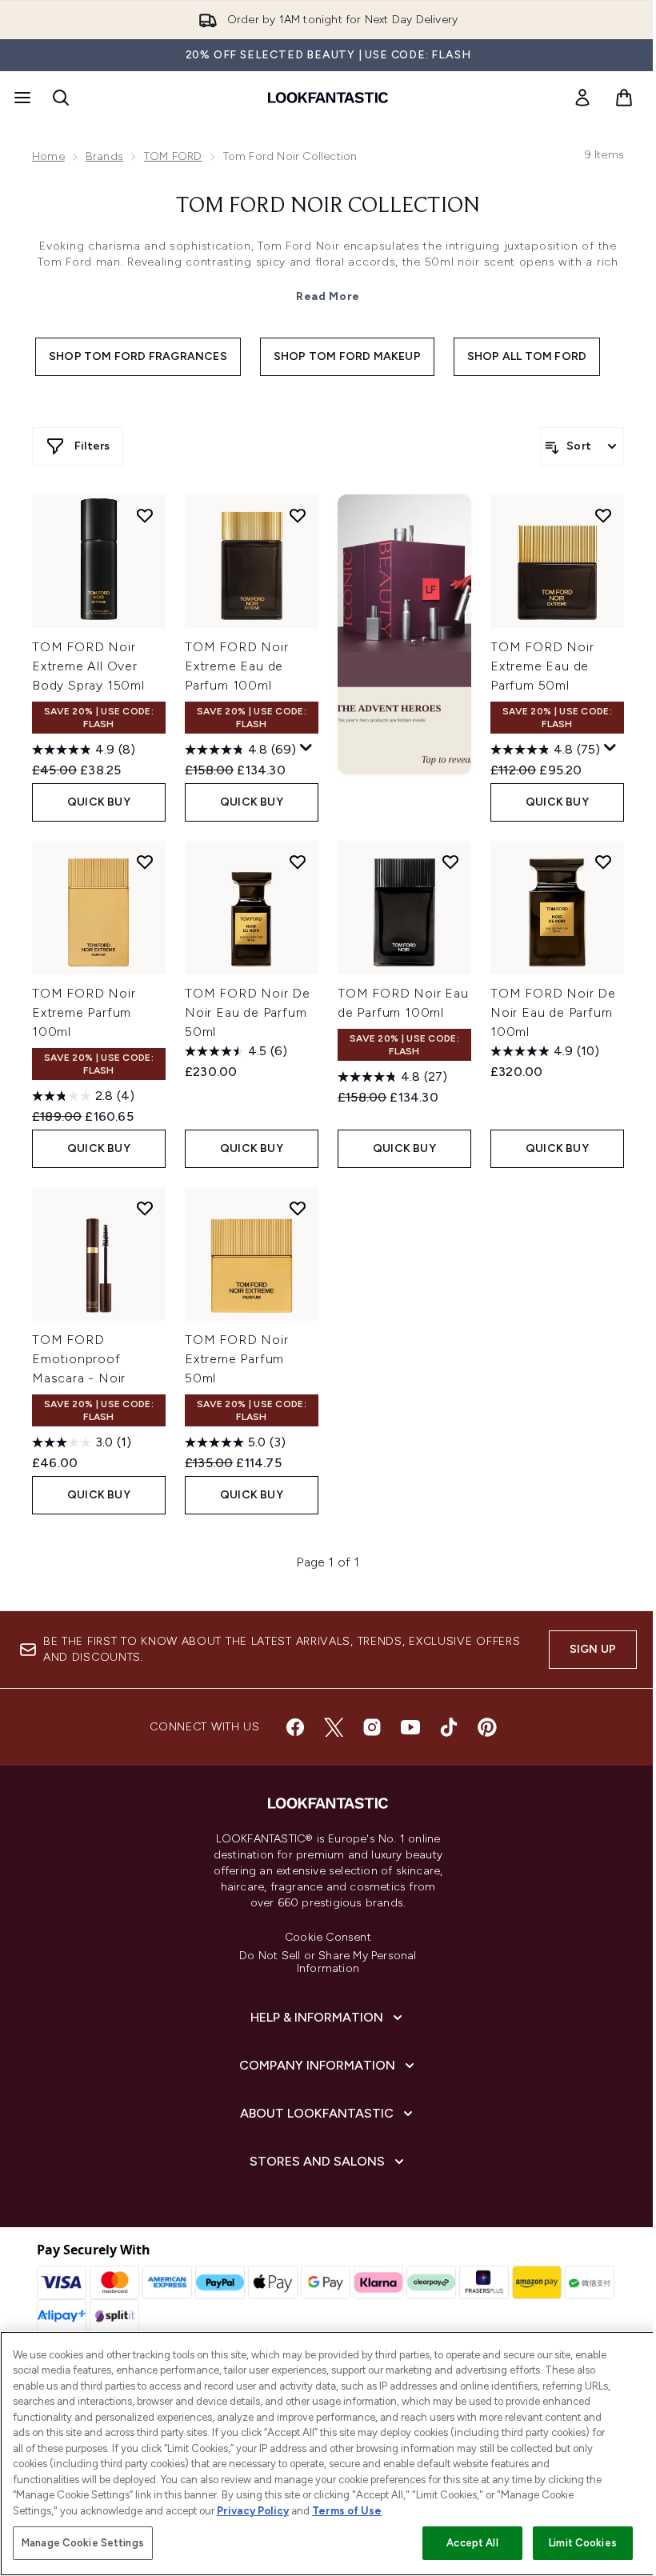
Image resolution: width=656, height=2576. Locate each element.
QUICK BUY (99, 802)
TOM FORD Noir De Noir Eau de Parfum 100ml (553, 1012)
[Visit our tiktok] (449, 1727)
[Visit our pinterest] (487, 1727)
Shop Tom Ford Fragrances (138, 356)
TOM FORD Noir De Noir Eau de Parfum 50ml (248, 1012)
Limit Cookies (583, 2543)
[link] (582, 98)
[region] (328, 2454)
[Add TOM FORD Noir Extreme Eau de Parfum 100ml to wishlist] (298, 515)
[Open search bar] (61, 98)
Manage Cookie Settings (83, 2543)
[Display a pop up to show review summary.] (306, 748)
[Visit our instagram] (372, 1727)
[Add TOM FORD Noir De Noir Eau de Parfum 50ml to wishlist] (298, 862)
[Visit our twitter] (334, 1727)
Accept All (472, 2543)
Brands (104, 156)
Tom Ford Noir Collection (328, 206)
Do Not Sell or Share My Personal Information (328, 1962)
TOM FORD (173, 156)
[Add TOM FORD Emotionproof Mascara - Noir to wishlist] (145, 1208)
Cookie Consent (328, 1938)
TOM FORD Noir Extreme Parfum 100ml (84, 1012)
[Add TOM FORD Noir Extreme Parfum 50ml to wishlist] (298, 1208)
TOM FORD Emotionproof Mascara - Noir (79, 1359)
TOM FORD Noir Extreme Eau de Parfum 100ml (236, 666)
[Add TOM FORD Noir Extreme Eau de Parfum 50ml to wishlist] (603, 515)
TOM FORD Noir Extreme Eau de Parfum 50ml (542, 666)
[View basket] (624, 98)
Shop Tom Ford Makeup (347, 356)
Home (48, 156)
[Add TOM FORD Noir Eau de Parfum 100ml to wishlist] (450, 862)
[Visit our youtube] (410, 1727)
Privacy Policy (253, 2511)
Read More (328, 296)
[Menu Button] (21, 98)
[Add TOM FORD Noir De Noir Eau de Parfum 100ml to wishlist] (603, 862)
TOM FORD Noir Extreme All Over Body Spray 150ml (88, 666)
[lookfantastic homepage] (328, 98)
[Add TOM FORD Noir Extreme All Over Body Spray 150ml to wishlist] (145, 515)
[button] (404, 634)
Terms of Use (347, 2511)
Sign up (593, 1649)
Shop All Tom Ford (527, 356)
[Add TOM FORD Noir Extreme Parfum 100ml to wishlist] (145, 862)
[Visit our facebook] (295, 1727)
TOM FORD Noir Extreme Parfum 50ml (236, 1359)
